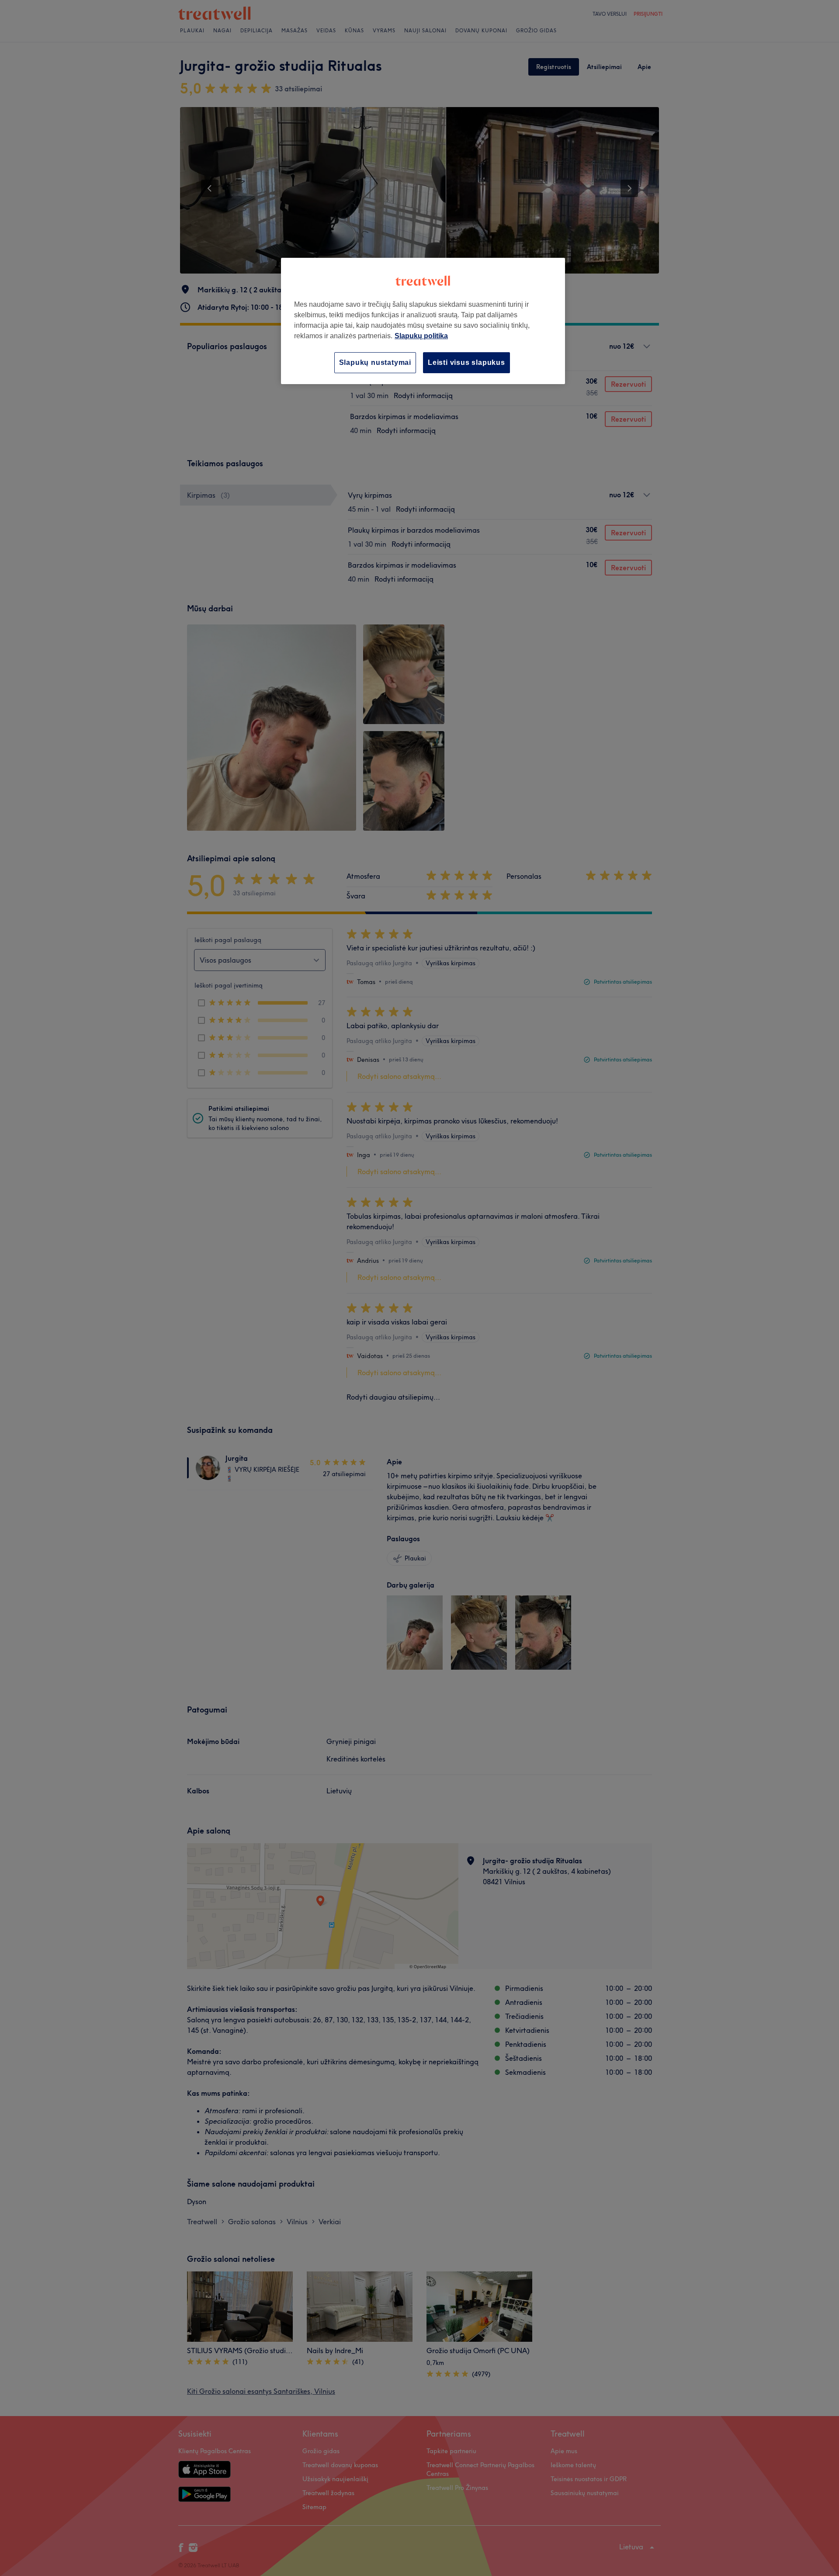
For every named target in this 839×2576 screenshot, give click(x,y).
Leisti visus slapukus (466, 362)
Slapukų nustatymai (375, 362)
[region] (423, 321)
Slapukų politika (421, 336)
